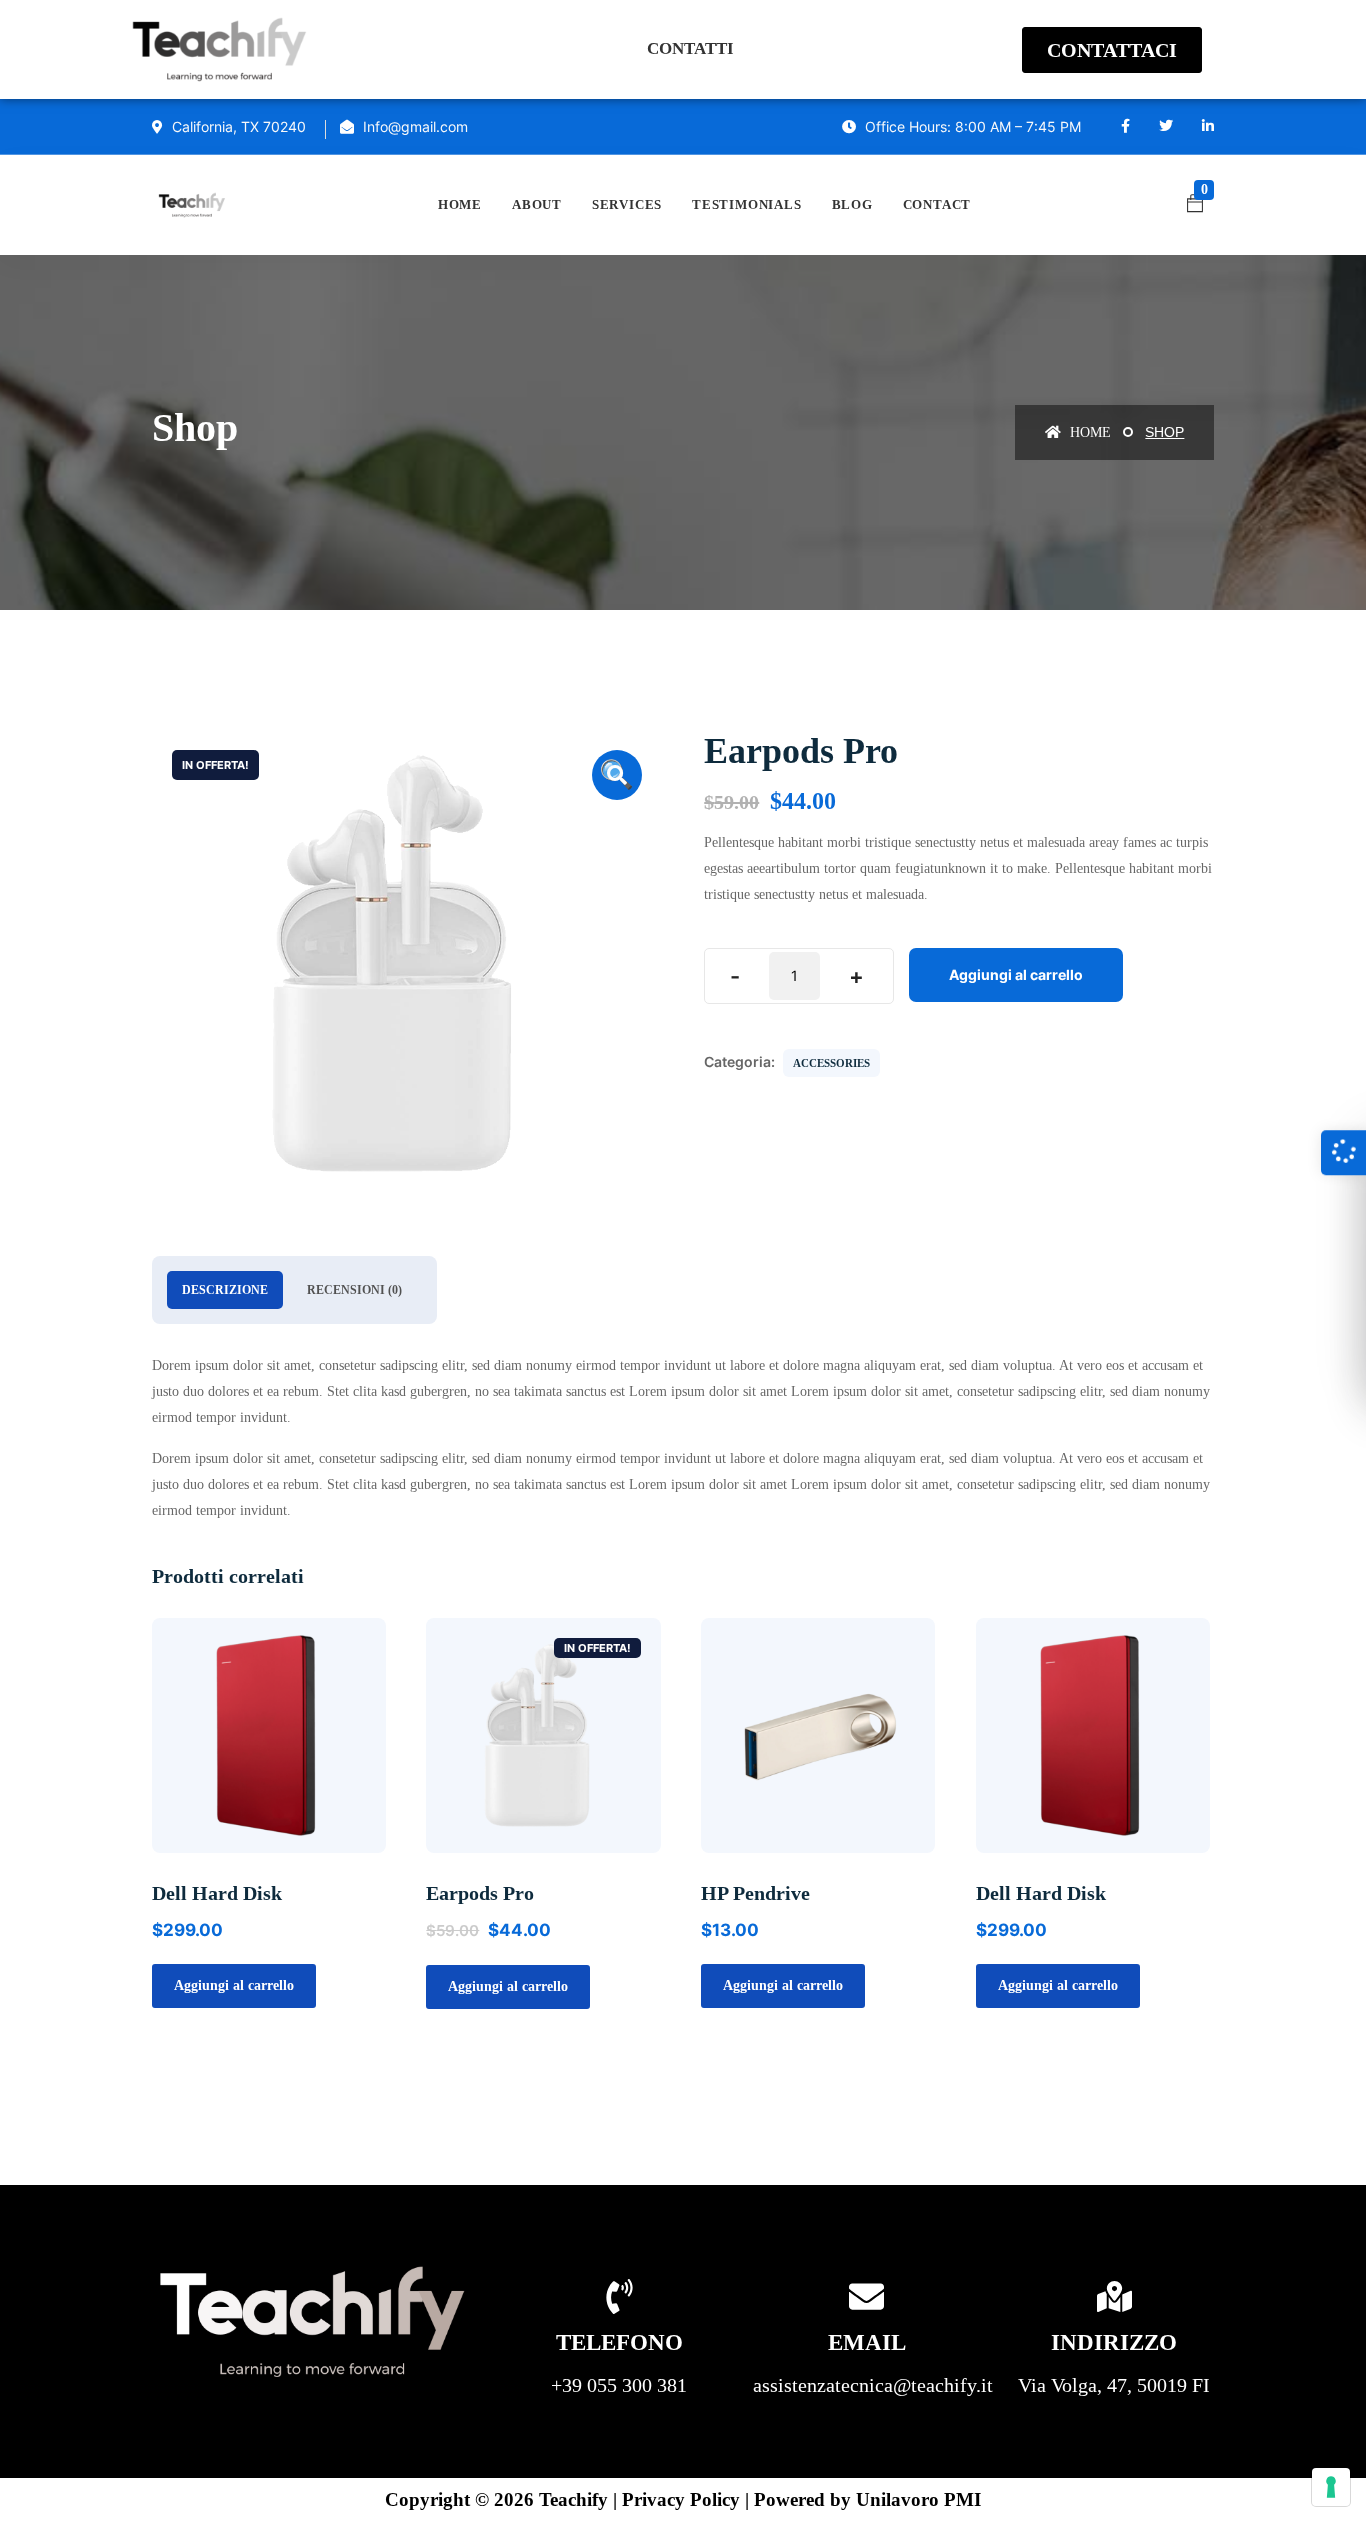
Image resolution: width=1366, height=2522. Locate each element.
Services (627, 204)
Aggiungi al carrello (1016, 974)
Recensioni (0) (354, 1290)
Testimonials (746, 204)
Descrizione (225, 1290)
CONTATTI (690, 48)
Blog (852, 204)
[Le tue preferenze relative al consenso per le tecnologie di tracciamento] (1331, 2487)
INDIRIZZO (1114, 2342)
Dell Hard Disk (217, 1893)
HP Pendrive (755, 1893)
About (537, 204)
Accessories (831, 1063)
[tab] (225, 1290)
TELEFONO (619, 2342)
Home (460, 204)
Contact (937, 204)
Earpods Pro (480, 1893)
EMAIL (867, 2342)
